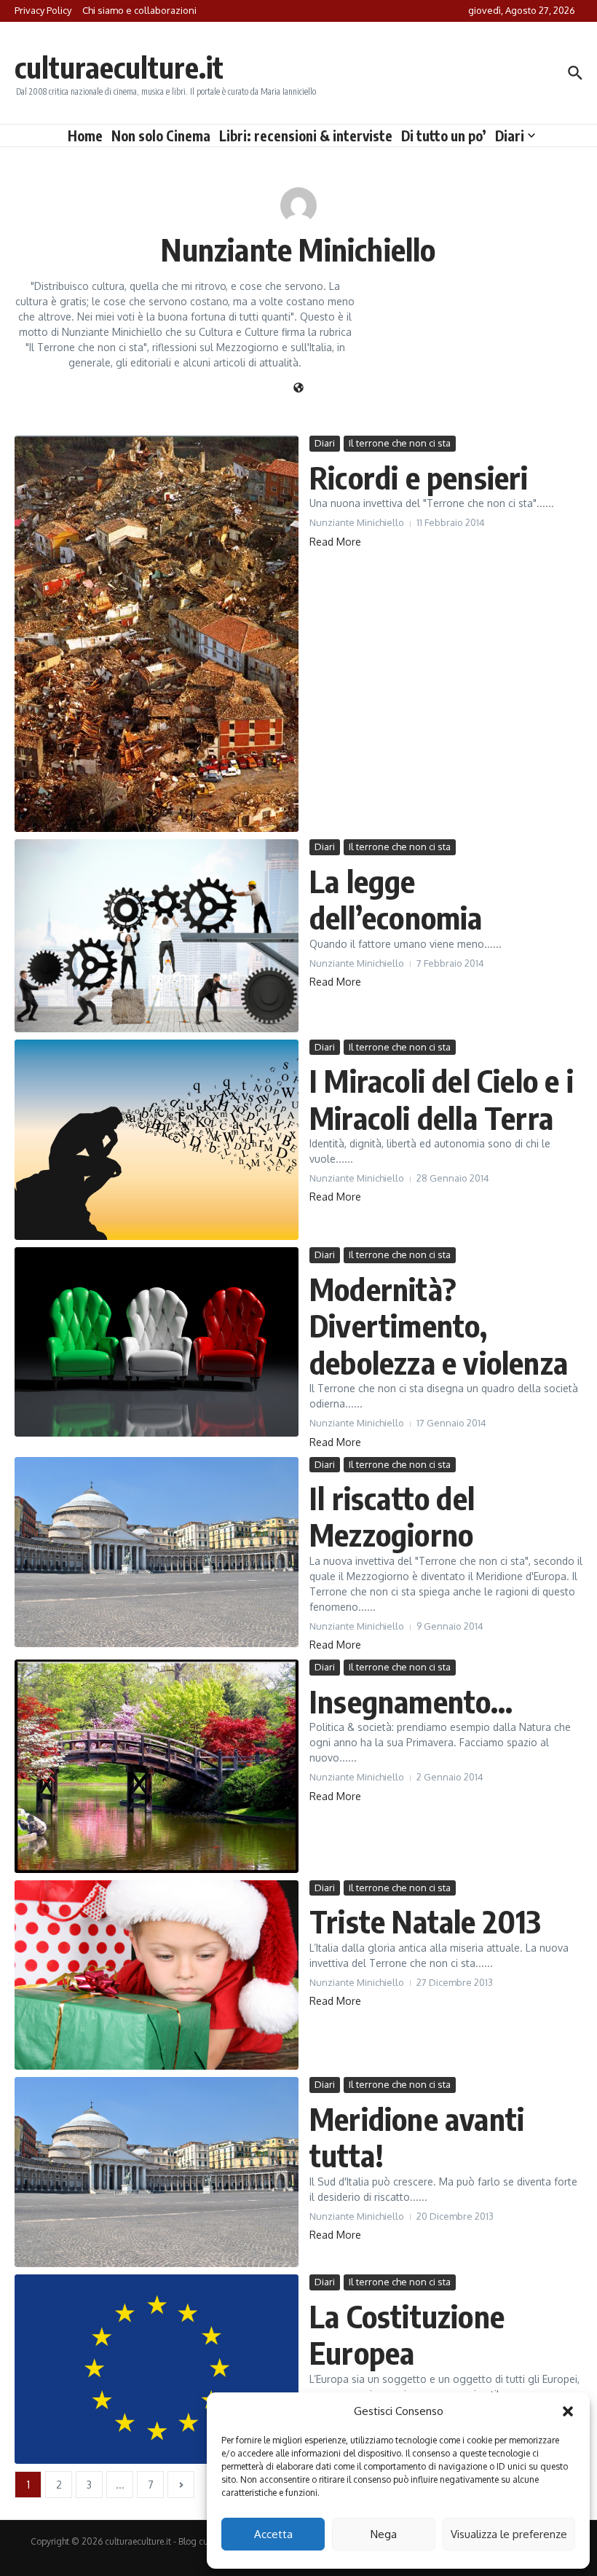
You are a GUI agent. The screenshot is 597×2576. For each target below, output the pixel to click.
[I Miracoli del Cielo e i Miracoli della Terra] (157, 1140)
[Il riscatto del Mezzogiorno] (157, 1552)
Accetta (273, 2534)
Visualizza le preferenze (509, 2534)
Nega (384, 2534)
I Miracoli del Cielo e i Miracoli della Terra (442, 1099)
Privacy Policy (43, 10)
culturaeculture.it (119, 67)
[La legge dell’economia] (157, 935)
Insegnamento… (411, 1701)
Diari (510, 136)
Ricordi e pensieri (419, 477)
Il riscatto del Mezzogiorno (392, 1516)
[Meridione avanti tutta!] (157, 2172)
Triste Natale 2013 (426, 1921)
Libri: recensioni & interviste (306, 136)
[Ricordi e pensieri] (157, 634)
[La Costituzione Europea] (157, 2369)
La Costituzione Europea (407, 2334)
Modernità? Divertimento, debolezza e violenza (439, 1326)
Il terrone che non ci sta (400, 443)
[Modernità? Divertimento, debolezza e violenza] (157, 1342)
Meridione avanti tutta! (417, 2137)
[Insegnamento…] (157, 1766)
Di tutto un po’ (444, 136)
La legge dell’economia (396, 899)
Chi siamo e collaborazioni (139, 10)
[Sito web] (298, 389)
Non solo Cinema (161, 136)
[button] (568, 2411)
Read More (335, 542)
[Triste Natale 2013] (157, 1975)
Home (85, 136)
